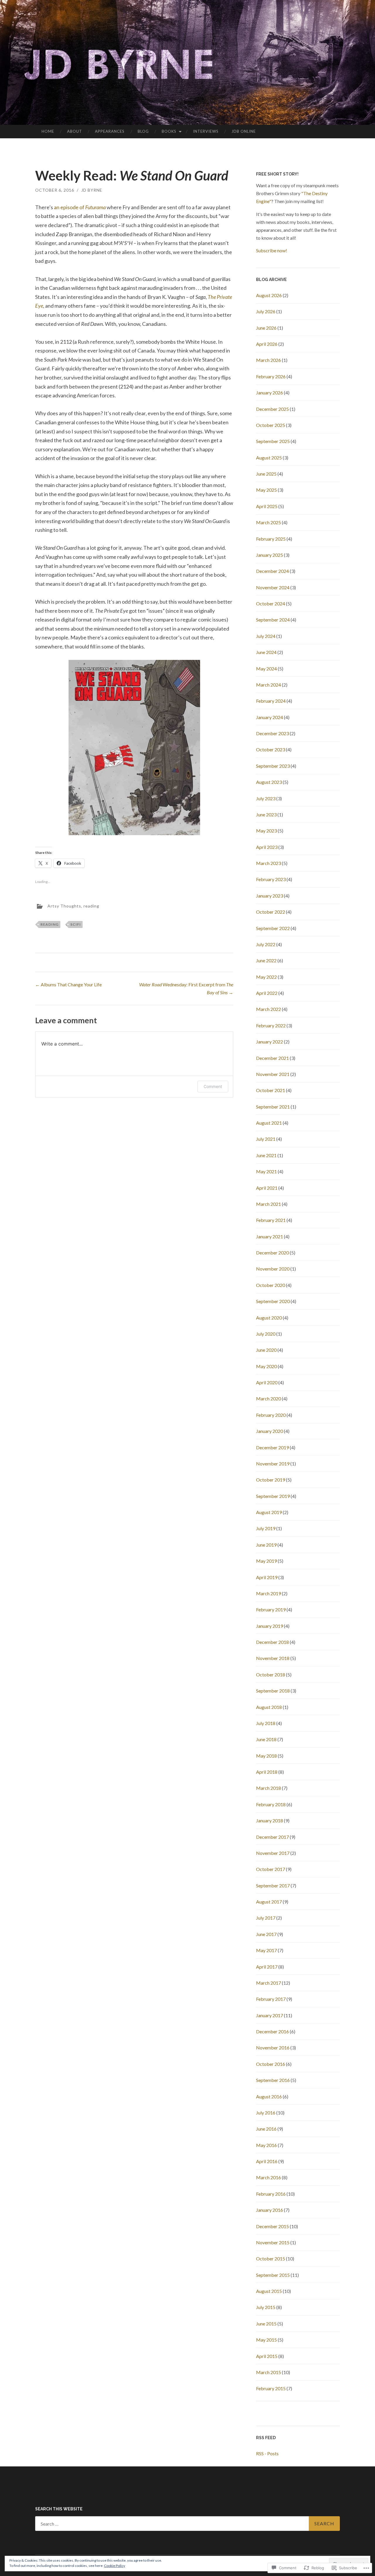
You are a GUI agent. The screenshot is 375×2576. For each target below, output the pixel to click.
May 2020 (266, 1366)
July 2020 (266, 1334)
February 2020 (271, 1415)
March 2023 (269, 863)
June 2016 (266, 2129)
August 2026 (269, 295)
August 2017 (269, 1902)
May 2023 (266, 831)
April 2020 (267, 1382)
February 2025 (271, 539)
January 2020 (270, 1431)
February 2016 (271, 2194)
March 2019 (269, 1593)
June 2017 (266, 1934)
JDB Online (244, 131)
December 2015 (272, 2226)
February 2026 (271, 376)
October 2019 (271, 1480)
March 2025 (269, 522)
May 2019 (266, 1561)
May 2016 (266, 2145)
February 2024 (271, 701)
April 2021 (267, 1188)
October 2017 (271, 1869)
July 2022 (266, 944)
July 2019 (266, 1528)
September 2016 (273, 2080)
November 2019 (273, 1464)
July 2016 (266, 2113)
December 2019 (272, 1447)
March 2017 (269, 1983)
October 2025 (271, 425)
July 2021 (266, 1139)
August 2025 (269, 458)
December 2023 (272, 733)
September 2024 (273, 620)
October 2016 (271, 2064)
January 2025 (270, 555)
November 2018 (273, 1658)
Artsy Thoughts (64, 906)
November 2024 (273, 587)
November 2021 (273, 1074)
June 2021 (266, 1155)
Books (169, 131)
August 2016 (269, 2096)
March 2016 (269, 2177)
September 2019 (273, 1496)
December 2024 (272, 571)
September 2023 (273, 766)
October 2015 (271, 2259)
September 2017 (273, 1885)
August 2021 (269, 1123)
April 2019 (267, 1577)
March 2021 (269, 1204)
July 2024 (266, 636)
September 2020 (273, 1301)
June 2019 (266, 1545)
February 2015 (271, 2388)
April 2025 (267, 506)
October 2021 (271, 1090)
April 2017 (267, 1967)
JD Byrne (92, 190)
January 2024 (270, 717)
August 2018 (269, 1707)
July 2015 (266, 2307)
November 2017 (273, 1853)
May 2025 (266, 490)
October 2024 (271, 603)
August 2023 (269, 782)
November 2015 (273, 2242)
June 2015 (266, 2324)
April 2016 (267, 2161)
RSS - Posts (267, 2453)
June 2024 (266, 652)
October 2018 (271, 1675)
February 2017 (271, 1999)
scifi (76, 924)
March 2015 (269, 2372)
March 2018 (269, 1788)
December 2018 (272, 1642)
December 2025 (272, 409)
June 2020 (266, 1350)
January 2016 (270, 2210)
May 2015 (266, 2340)
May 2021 (266, 1171)
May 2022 (266, 977)
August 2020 (269, 1318)
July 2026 (266, 311)
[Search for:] (187, 2524)
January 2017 (270, 2015)
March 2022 (269, 1009)
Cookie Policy (115, 2566)
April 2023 (267, 847)
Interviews (206, 131)
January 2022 (270, 1042)
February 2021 (271, 1220)
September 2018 (273, 1691)
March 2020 (269, 1398)
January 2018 (270, 1820)
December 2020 (272, 1253)
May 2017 (266, 1950)
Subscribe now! (272, 250)
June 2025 (266, 474)
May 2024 (266, 669)
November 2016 (273, 2048)
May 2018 (266, 1756)
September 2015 (273, 2275)
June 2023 (266, 814)
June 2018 (266, 1739)
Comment (213, 1086)
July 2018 (266, 1723)
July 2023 (266, 798)
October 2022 (271, 912)
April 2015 (267, 2356)
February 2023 (271, 879)
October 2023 (271, 749)
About (75, 131)
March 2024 (269, 685)
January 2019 (270, 1626)
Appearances (110, 131)
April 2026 (267, 344)
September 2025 (273, 441)
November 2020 (273, 1269)
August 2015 (269, 2291)
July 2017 (266, 1918)
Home (48, 131)
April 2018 (267, 1772)
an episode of (80, 207)
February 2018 (271, 1804)
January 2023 (270, 896)
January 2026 (270, 393)
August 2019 (269, 1512)
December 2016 (272, 2031)
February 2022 (271, 1025)
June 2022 (266, 960)
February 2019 (271, 1609)
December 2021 (272, 1058)
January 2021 (270, 1236)
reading (91, 906)
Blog (143, 131)
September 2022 (273, 928)
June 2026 (266, 328)
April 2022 (267, 993)
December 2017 (272, 1837)
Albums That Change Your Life (68, 984)
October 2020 (271, 1285)
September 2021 (273, 1107)
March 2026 (269, 360)
